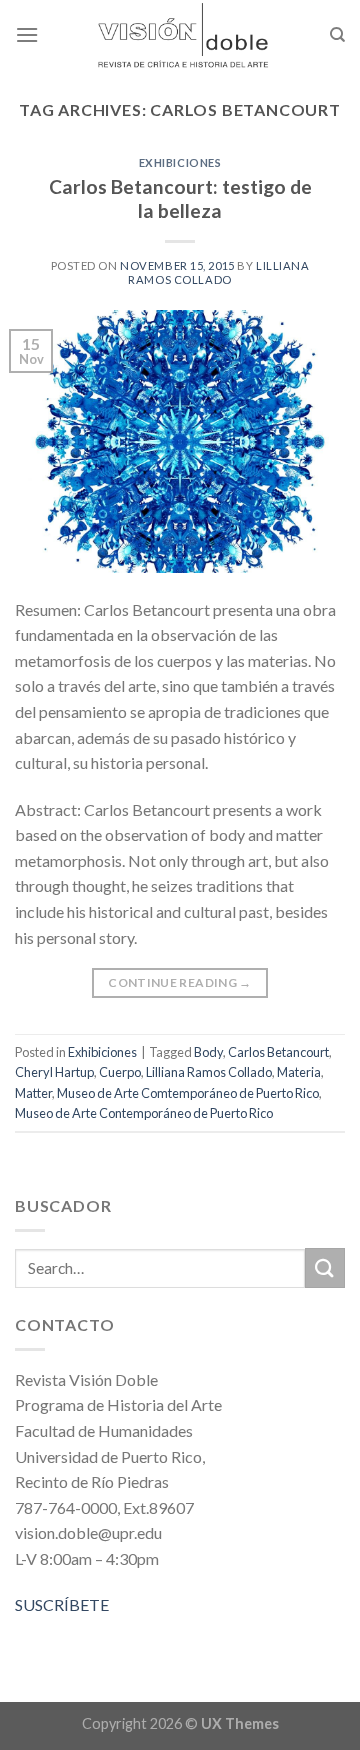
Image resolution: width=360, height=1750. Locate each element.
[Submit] (325, 1267)
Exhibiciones (180, 162)
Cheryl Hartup (54, 1072)
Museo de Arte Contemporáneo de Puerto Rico (144, 1113)
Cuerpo (120, 1072)
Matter (33, 1093)
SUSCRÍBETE (62, 1604)
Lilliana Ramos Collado (218, 272)
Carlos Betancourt (278, 1052)
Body (208, 1052)
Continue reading (180, 982)
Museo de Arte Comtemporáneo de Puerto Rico (188, 1093)
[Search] (337, 35)
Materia (299, 1072)
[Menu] (27, 34)
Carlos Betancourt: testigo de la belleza (180, 199)
